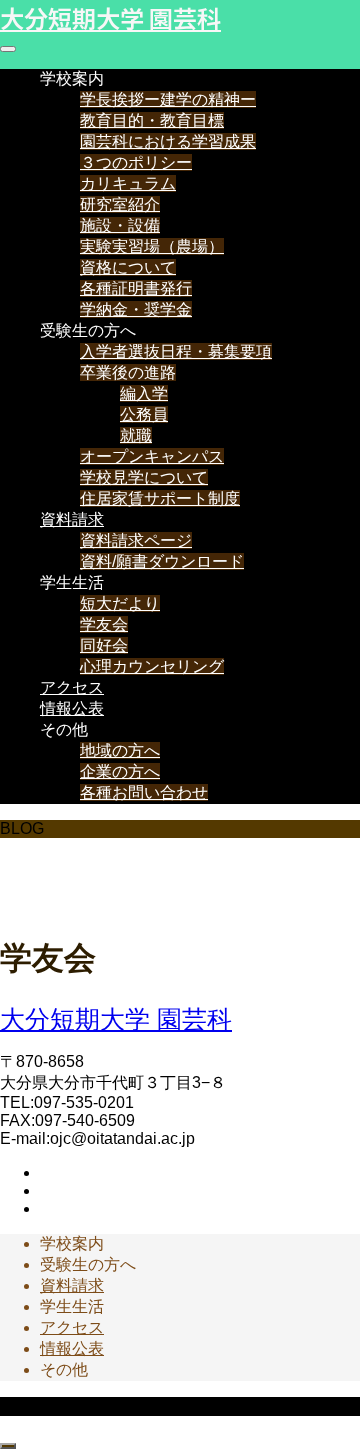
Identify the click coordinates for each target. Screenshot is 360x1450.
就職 (136, 435)
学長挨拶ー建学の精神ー (168, 99)
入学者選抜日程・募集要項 (176, 351)
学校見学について (144, 477)
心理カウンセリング (152, 666)
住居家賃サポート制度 (160, 498)
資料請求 (72, 519)
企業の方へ (120, 771)
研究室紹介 (120, 204)
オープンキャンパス (152, 456)
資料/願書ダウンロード (162, 561)
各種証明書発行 (136, 288)
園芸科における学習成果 (168, 141)
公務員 (144, 414)
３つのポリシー (136, 162)
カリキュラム (128, 183)
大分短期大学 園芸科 (110, 17)
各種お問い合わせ (144, 792)
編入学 (144, 393)
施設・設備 (120, 225)
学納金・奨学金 (136, 309)
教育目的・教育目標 (152, 120)
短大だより (120, 603)
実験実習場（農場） (152, 246)
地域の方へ (120, 750)
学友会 (104, 624)
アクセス (72, 687)
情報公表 (72, 708)
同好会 (104, 645)
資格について (128, 267)
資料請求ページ (136, 540)
